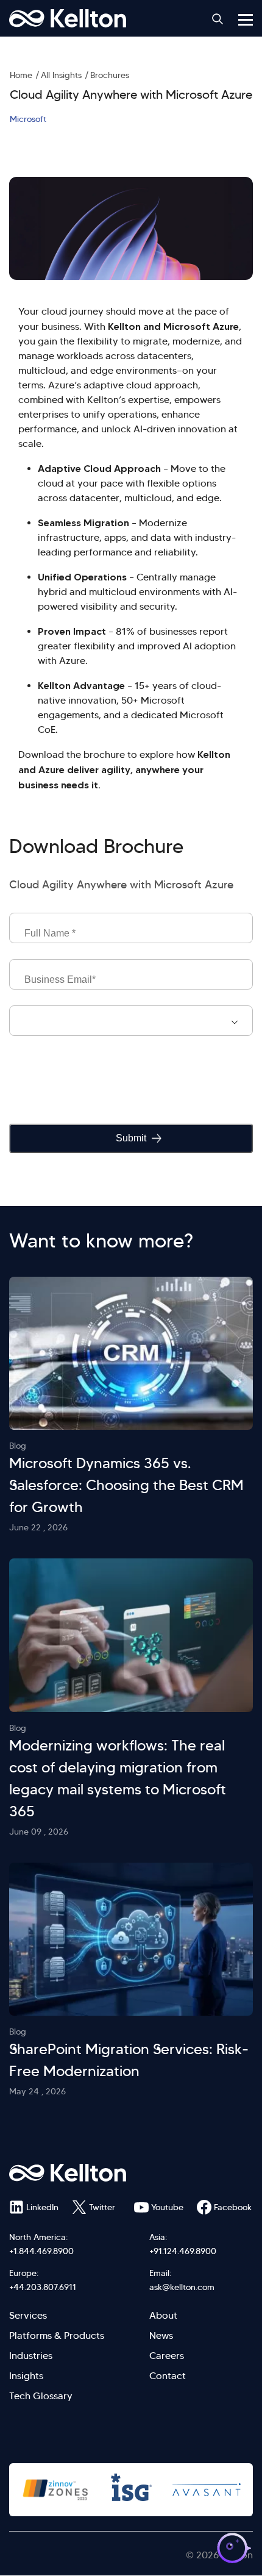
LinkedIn (42, 2207)
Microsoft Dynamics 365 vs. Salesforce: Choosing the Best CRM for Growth (126, 1485)
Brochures (110, 75)
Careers (167, 2356)
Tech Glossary (41, 2396)
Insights (26, 2376)
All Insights (61, 75)
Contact (168, 2376)
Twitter (102, 2207)
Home (21, 75)
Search (218, 19)
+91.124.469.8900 (183, 2251)
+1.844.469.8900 (41, 2251)
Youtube (167, 2207)
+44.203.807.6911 (43, 2287)
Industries (31, 2356)
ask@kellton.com (182, 2287)
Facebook (233, 2207)
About (163, 2315)
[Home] (68, 18)
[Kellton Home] (131, 2173)
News (161, 2335)
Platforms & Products (57, 2335)
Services (28, 2315)
